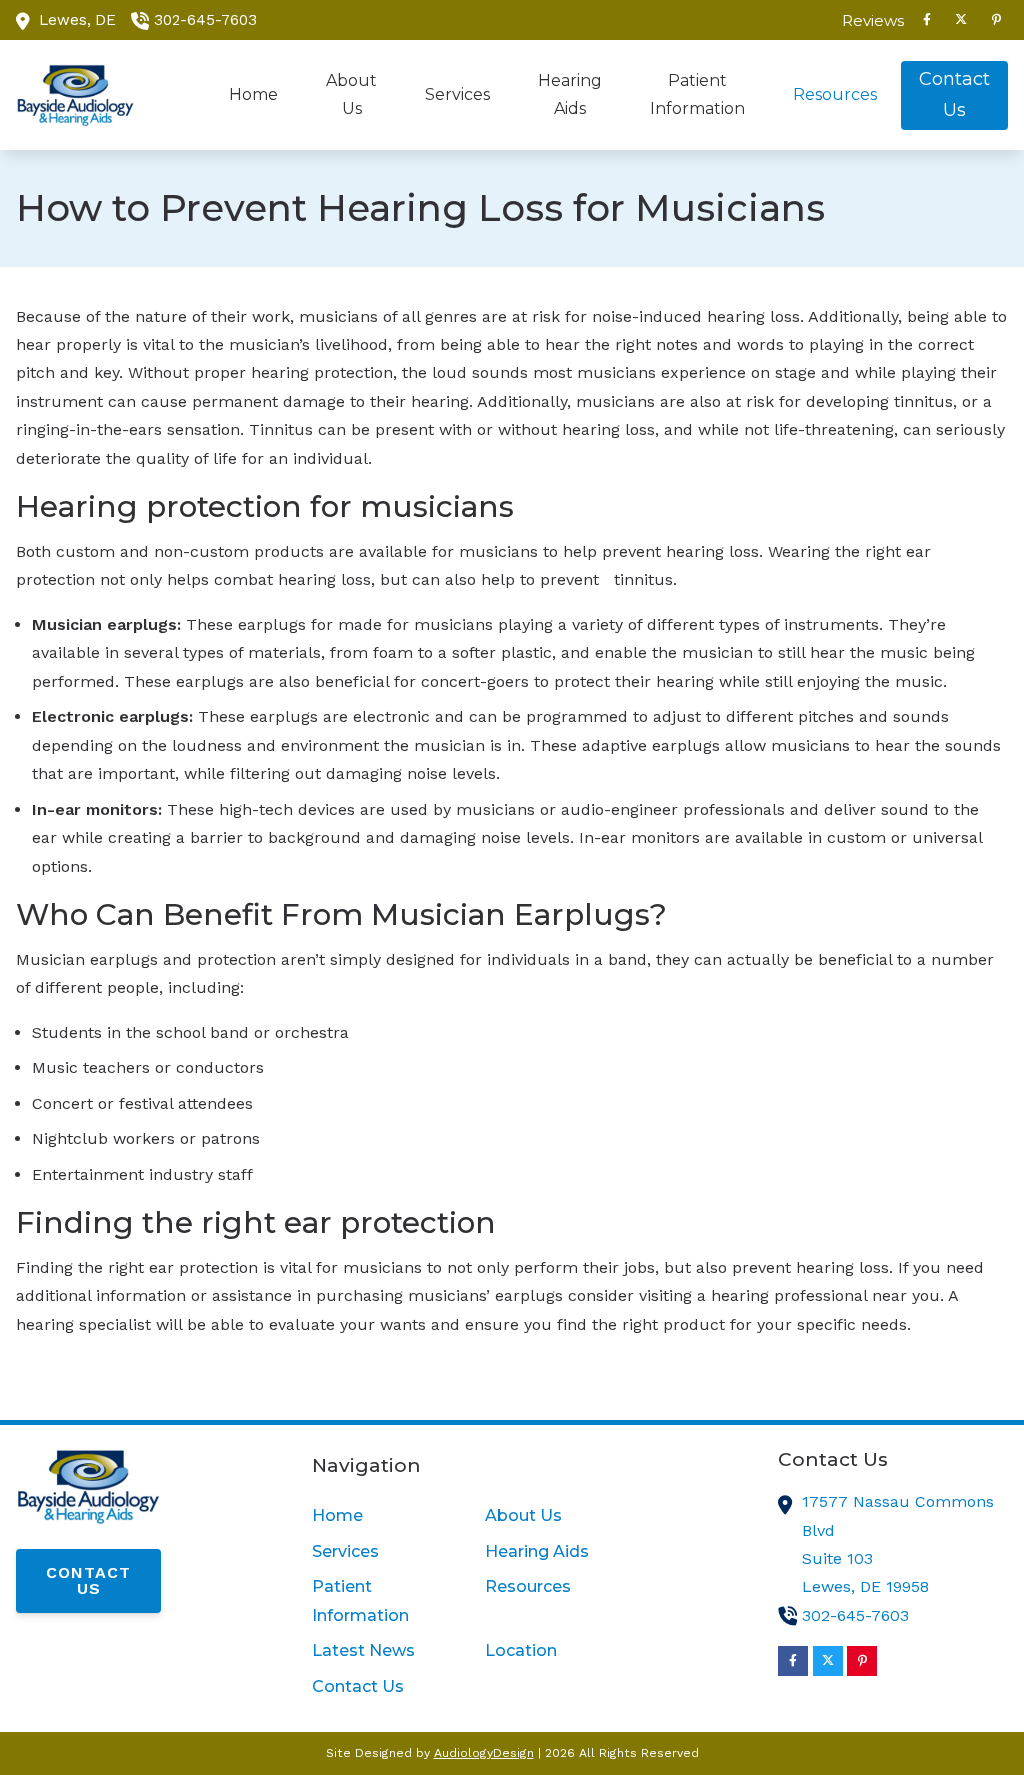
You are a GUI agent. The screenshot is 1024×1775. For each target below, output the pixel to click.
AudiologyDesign (484, 1753)
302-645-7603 (205, 20)
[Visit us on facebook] (927, 20)
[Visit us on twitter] (961, 20)
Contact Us (88, 1580)
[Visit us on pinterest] (996, 20)
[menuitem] (868, 20)
